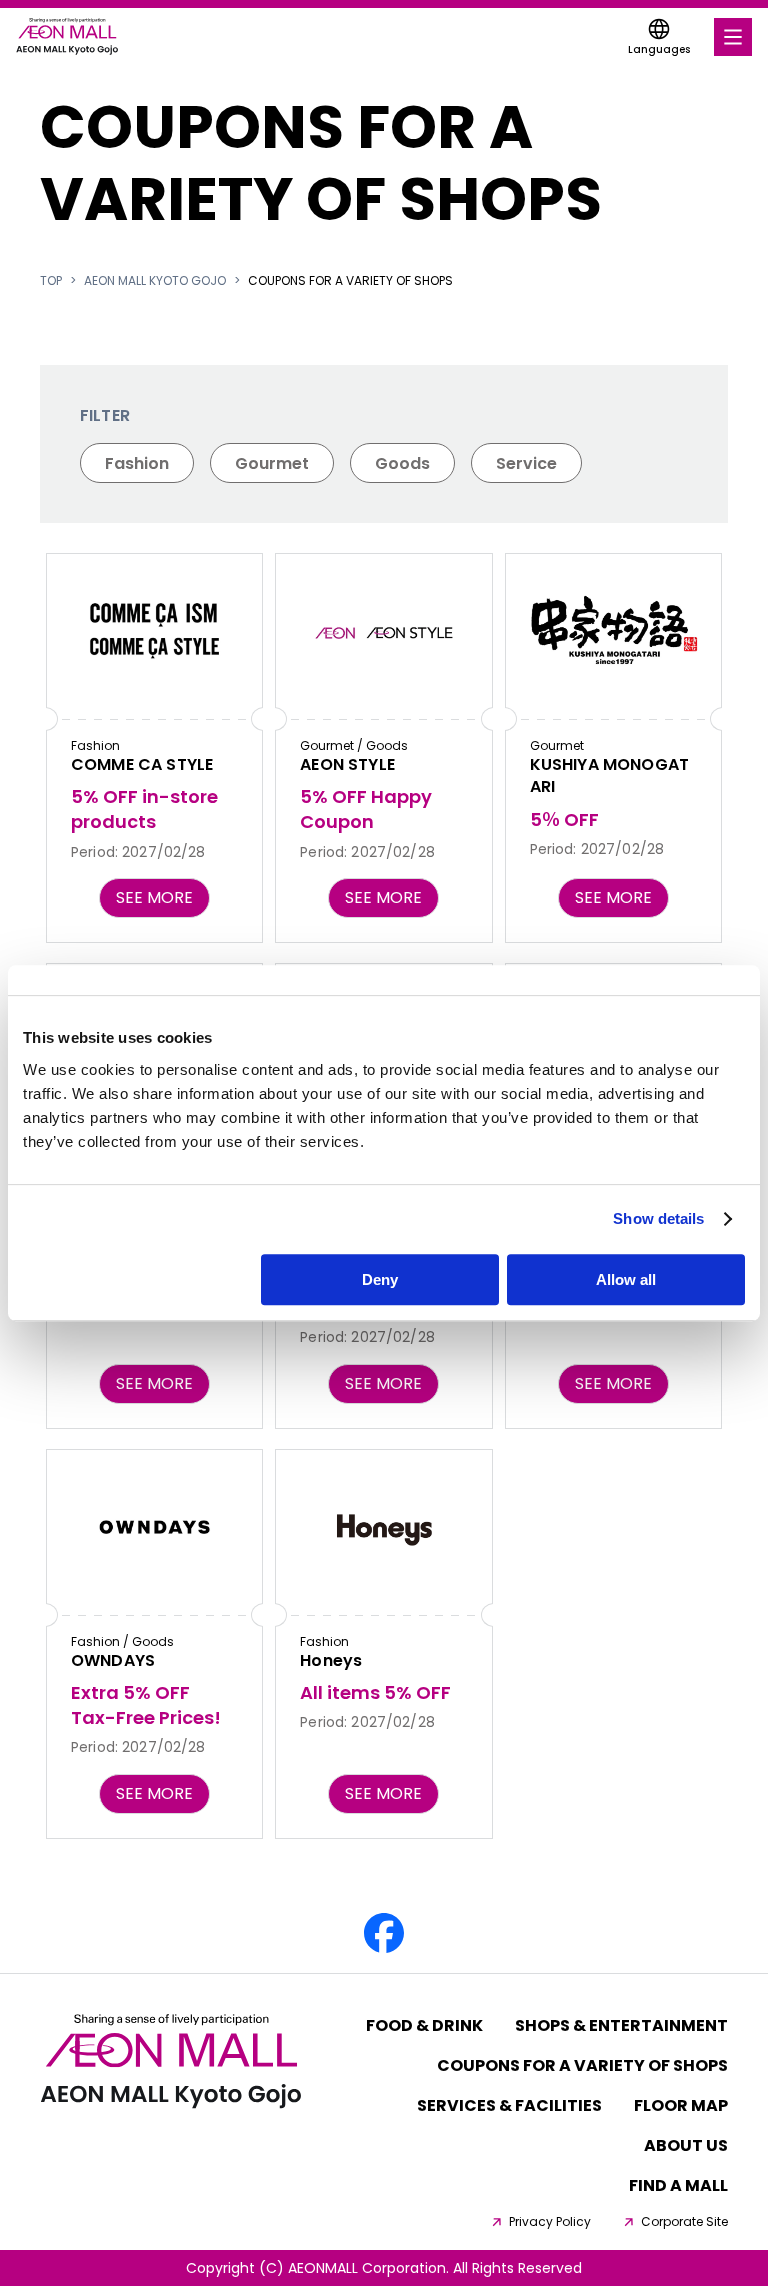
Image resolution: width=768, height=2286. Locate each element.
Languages (659, 49)
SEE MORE (154, 897)
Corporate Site (684, 2222)
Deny (380, 1279)
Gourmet (272, 463)
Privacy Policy (550, 2222)
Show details (658, 1218)
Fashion (137, 463)
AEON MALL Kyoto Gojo (155, 281)
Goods (402, 463)
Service (526, 463)
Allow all (626, 1279)
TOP (51, 281)
